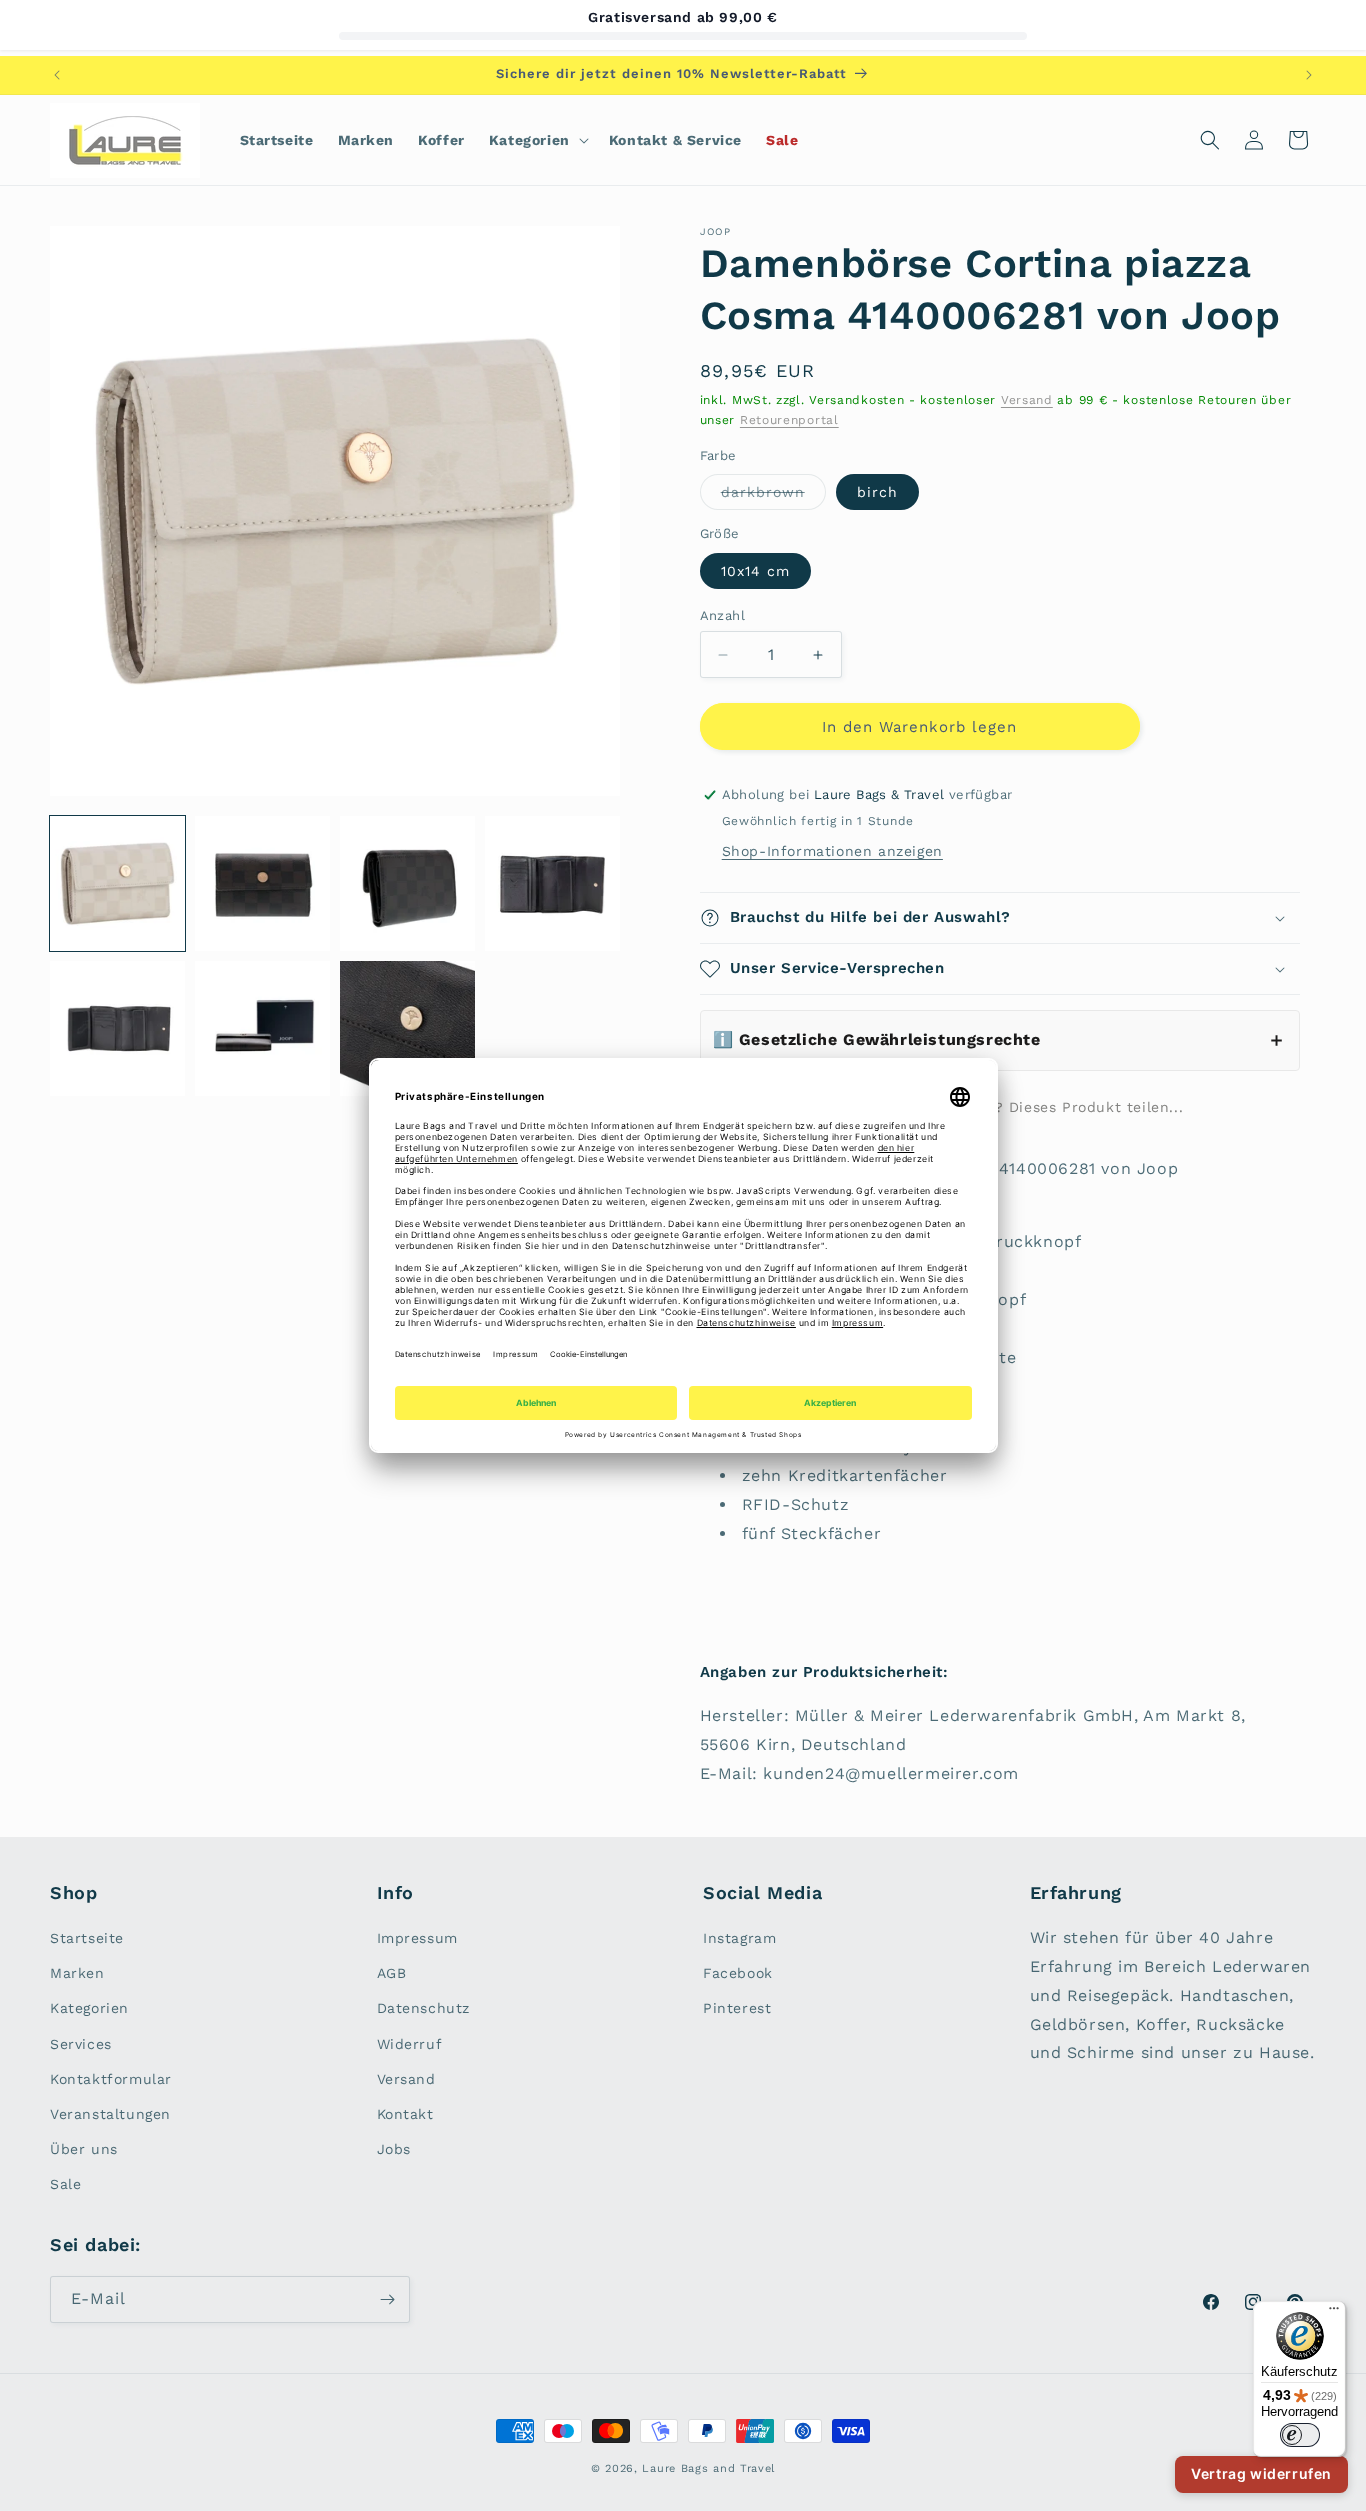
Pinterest (737, 2008)
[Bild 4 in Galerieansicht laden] (407, 883)
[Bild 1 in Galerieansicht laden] (117, 883)
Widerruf (410, 2044)
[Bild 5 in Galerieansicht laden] (552, 883)
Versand (1027, 400)
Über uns (84, 2149)
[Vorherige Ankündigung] (57, 75)
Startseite (87, 1938)
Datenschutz (424, 2008)
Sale (65, 2184)
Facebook (738, 1973)
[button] (537, 140)
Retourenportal (789, 420)
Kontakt (405, 2114)
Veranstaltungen (110, 2114)
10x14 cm (755, 571)
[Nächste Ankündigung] (1309, 75)
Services (81, 2044)
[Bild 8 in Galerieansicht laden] (407, 1028)
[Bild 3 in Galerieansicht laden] (262, 883)
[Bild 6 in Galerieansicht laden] (117, 1028)
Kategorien (89, 2008)
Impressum (417, 1938)
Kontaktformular (111, 2079)
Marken (77, 1973)
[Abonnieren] (387, 2299)
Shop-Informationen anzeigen (832, 851)
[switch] (1300, 2435)
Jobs (394, 2149)
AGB (392, 1973)
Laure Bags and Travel (708, 2468)
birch (877, 492)
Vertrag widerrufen (1261, 2473)
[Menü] (1334, 2313)
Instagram (739, 1938)
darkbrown (773, 496)
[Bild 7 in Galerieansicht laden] (262, 1028)
